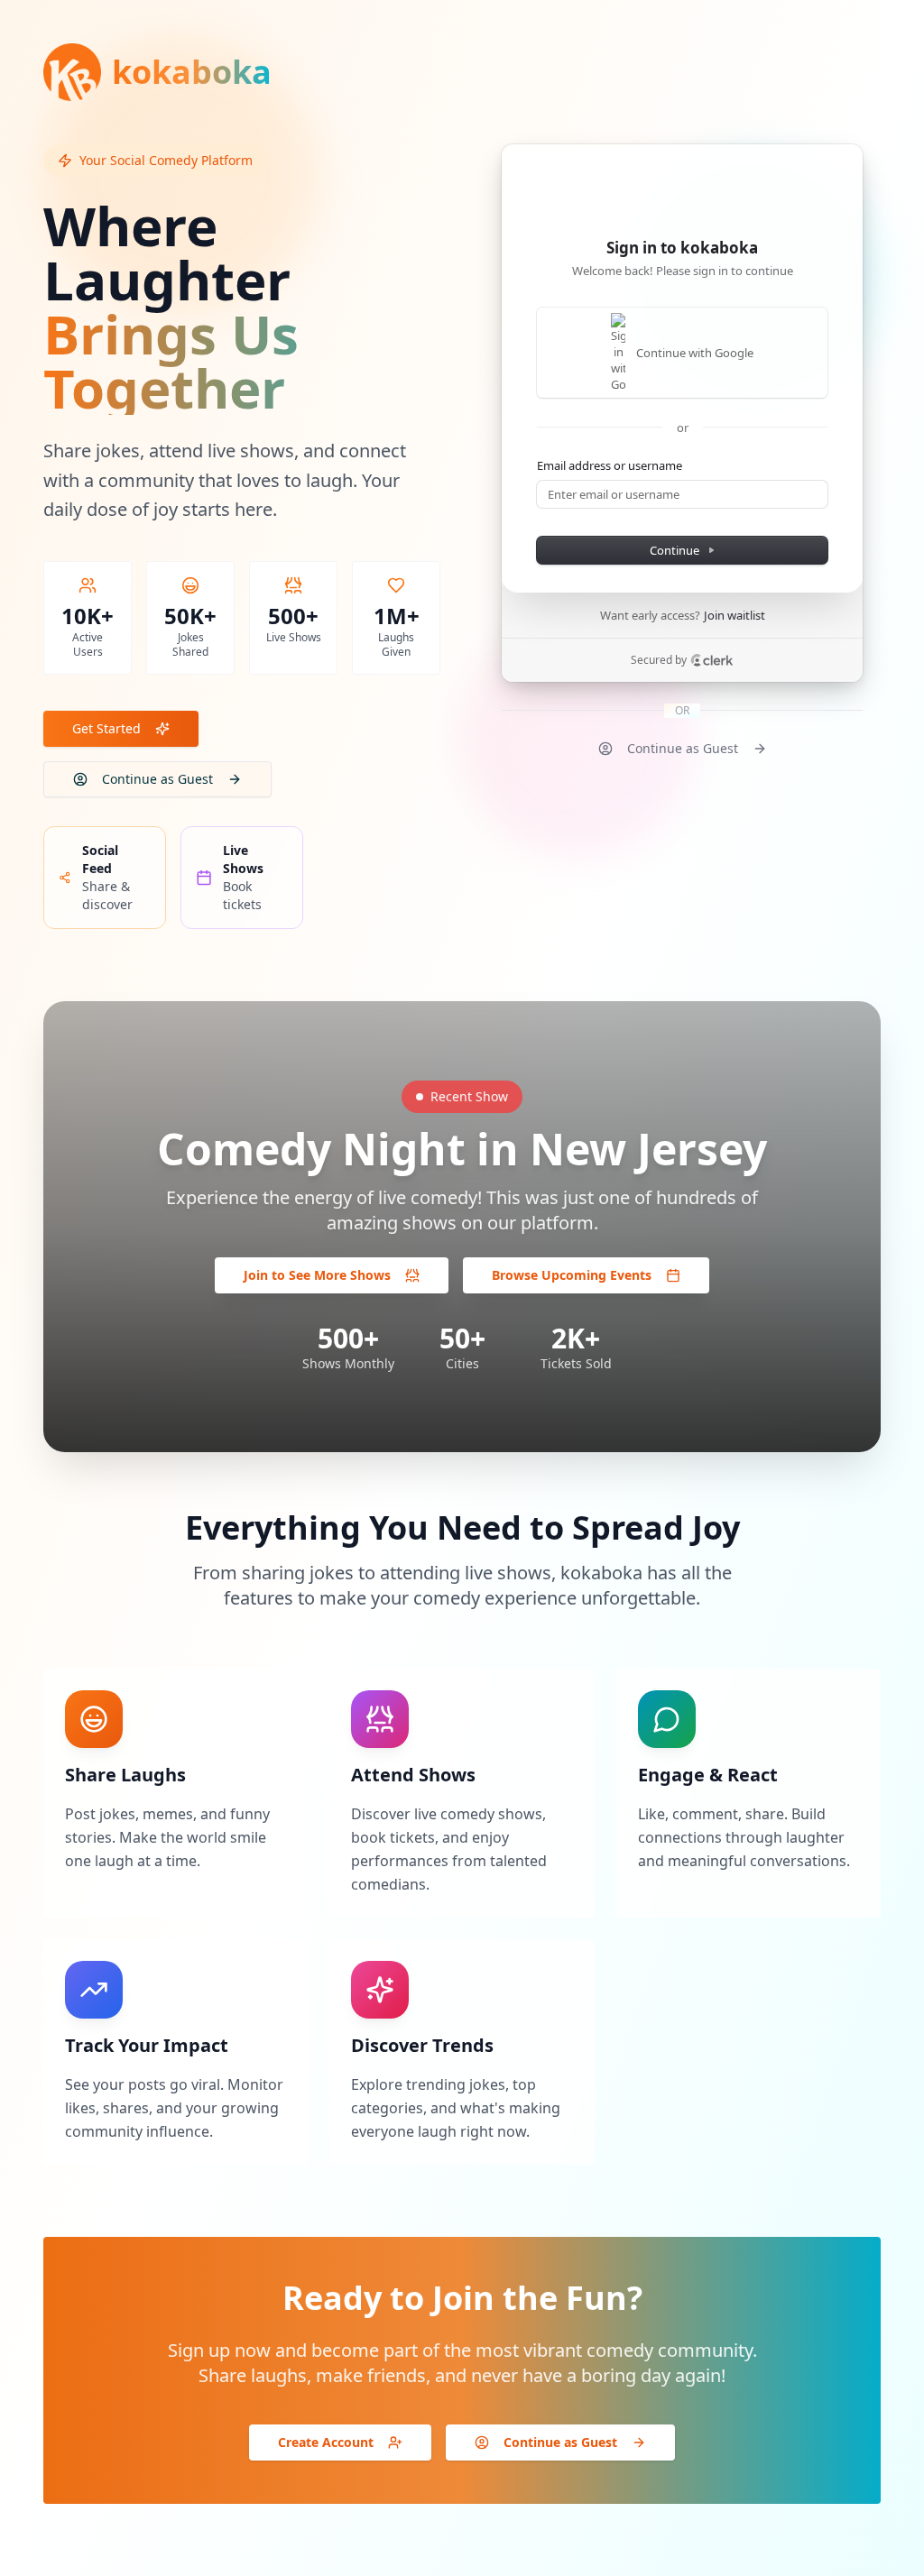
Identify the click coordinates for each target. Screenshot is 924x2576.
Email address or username (610, 465)
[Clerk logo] (712, 660)
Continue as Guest (157, 779)
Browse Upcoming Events (572, 1275)
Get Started (106, 728)
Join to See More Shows (317, 1275)
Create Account (326, 2442)
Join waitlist (735, 615)
